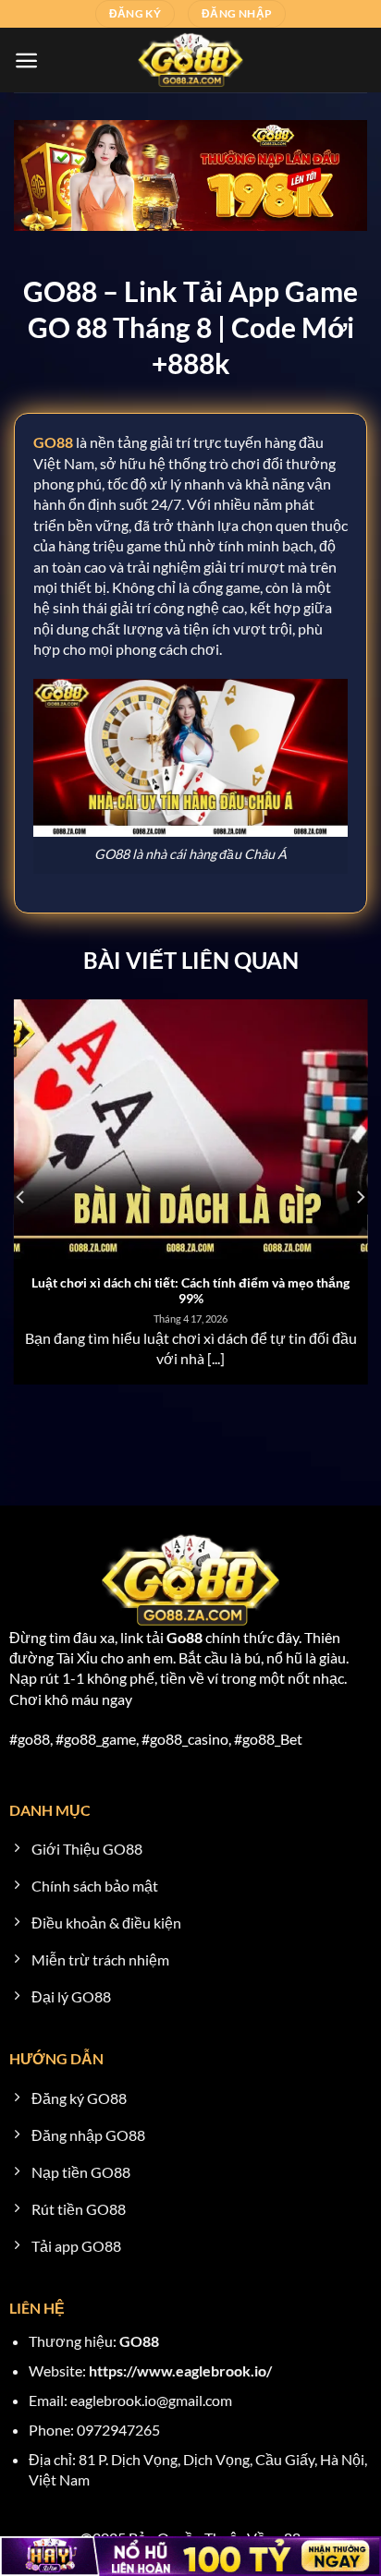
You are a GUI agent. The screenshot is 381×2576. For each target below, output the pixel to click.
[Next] (360, 1197)
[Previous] (21, 1197)
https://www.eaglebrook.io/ (180, 2370)
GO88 (139, 2341)
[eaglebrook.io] (190, 60)
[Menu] (26, 60)
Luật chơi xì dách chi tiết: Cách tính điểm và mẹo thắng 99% (190, 1291)
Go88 (184, 1637)
